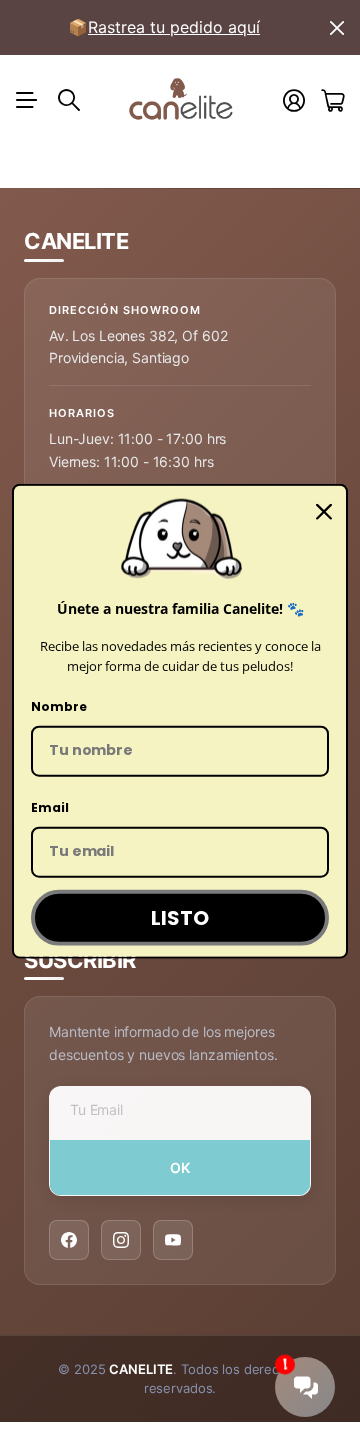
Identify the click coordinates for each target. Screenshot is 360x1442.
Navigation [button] (27, 100)
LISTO (180, 917)
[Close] (324, 511)
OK (180, 1167)
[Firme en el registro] (294, 100)
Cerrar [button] (337, 27)
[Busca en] (69, 100)
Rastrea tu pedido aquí (174, 27)
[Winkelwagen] (332, 100)
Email (50, 807)
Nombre (59, 706)
